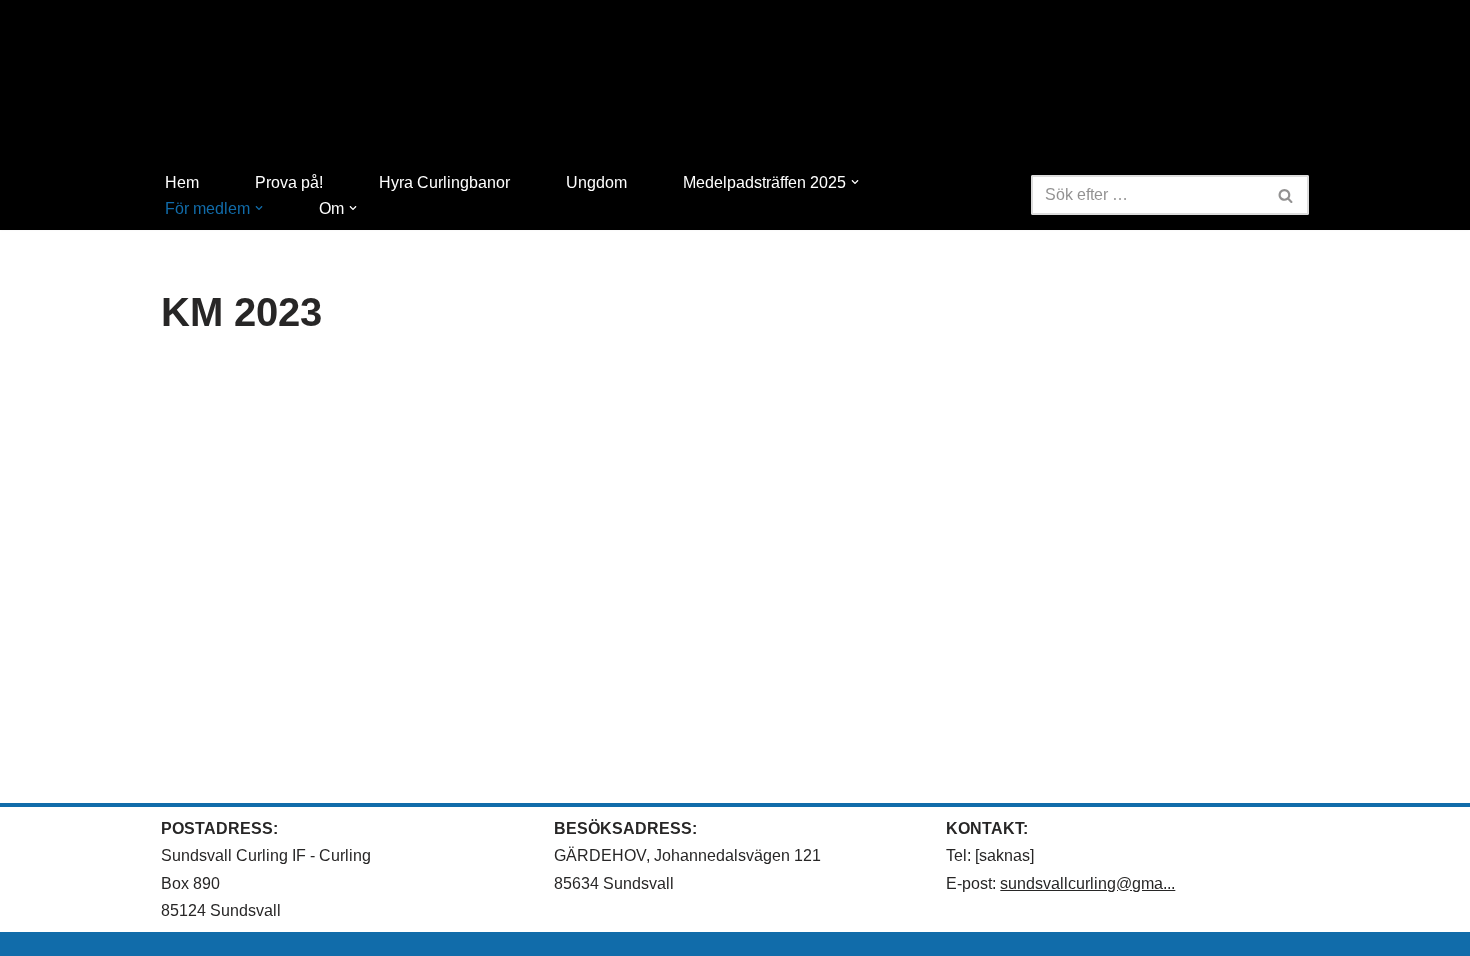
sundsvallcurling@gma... (1087, 883)
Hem (182, 182)
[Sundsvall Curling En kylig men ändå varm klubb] (735, 84)
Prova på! (289, 182)
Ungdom (596, 182)
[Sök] (1286, 195)
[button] (855, 182)
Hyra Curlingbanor (444, 182)
